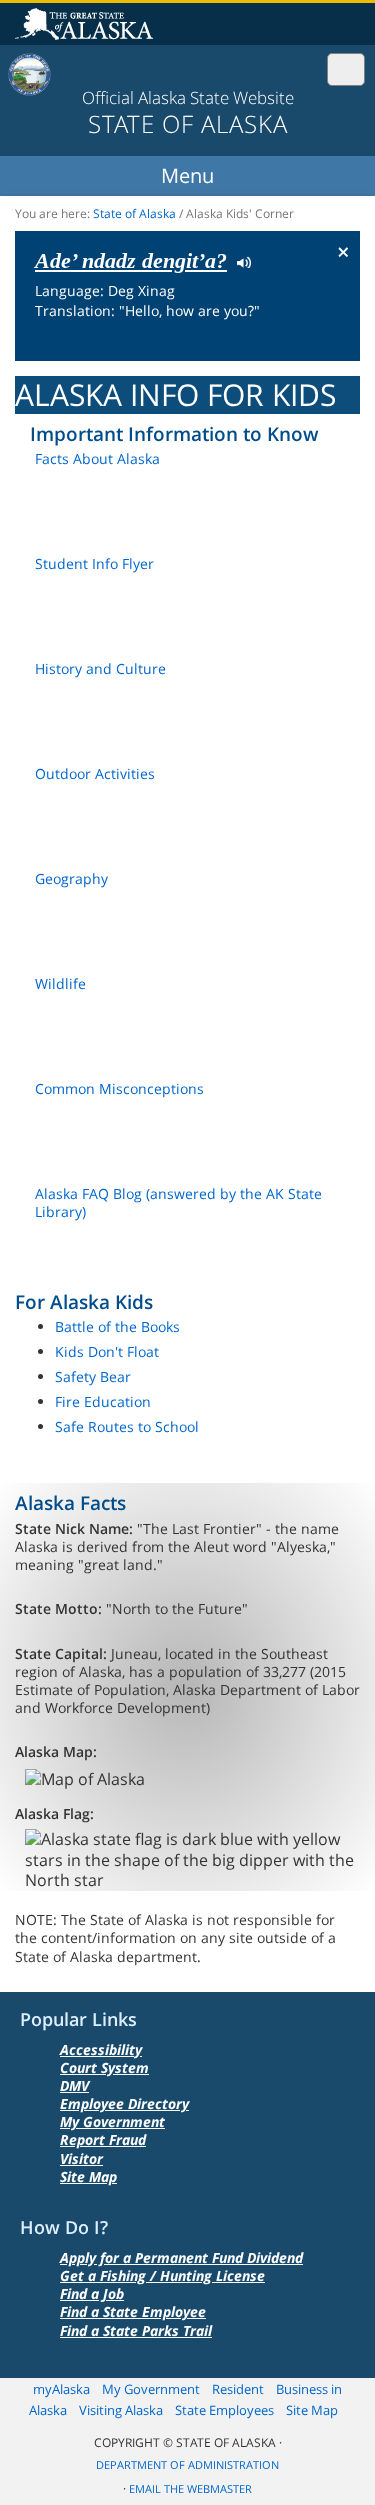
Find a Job (92, 2293)
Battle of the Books (117, 1326)
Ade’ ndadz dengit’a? (131, 260)
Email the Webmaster (190, 2489)
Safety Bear (93, 1376)
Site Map (88, 2176)
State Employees (224, 2410)
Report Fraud (103, 2139)
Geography (71, 878)
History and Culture (100, 668)
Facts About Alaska (97, 458)
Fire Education (103, 1401)
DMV (74, 2085)
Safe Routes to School (127, 1426)
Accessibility (101, 2049)
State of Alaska (87, 26)
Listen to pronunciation (239, 261)
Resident (238, 2389)
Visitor (81, 2158)
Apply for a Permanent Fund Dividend (181, 2257)
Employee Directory (124, 2103)
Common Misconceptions (119, 1088)
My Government (112, 2121)
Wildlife (60, 983)
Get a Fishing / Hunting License (162, 2275)
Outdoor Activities (95, 773)
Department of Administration (187, 2465)
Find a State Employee (133, 2311)
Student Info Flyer (94, 563)
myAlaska (61, 2389)
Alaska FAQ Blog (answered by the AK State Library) (178, 1202)
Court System (104, 2067)
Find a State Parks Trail (136, 2330)
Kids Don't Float (107, 1351)
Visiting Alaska (121, 2410)
